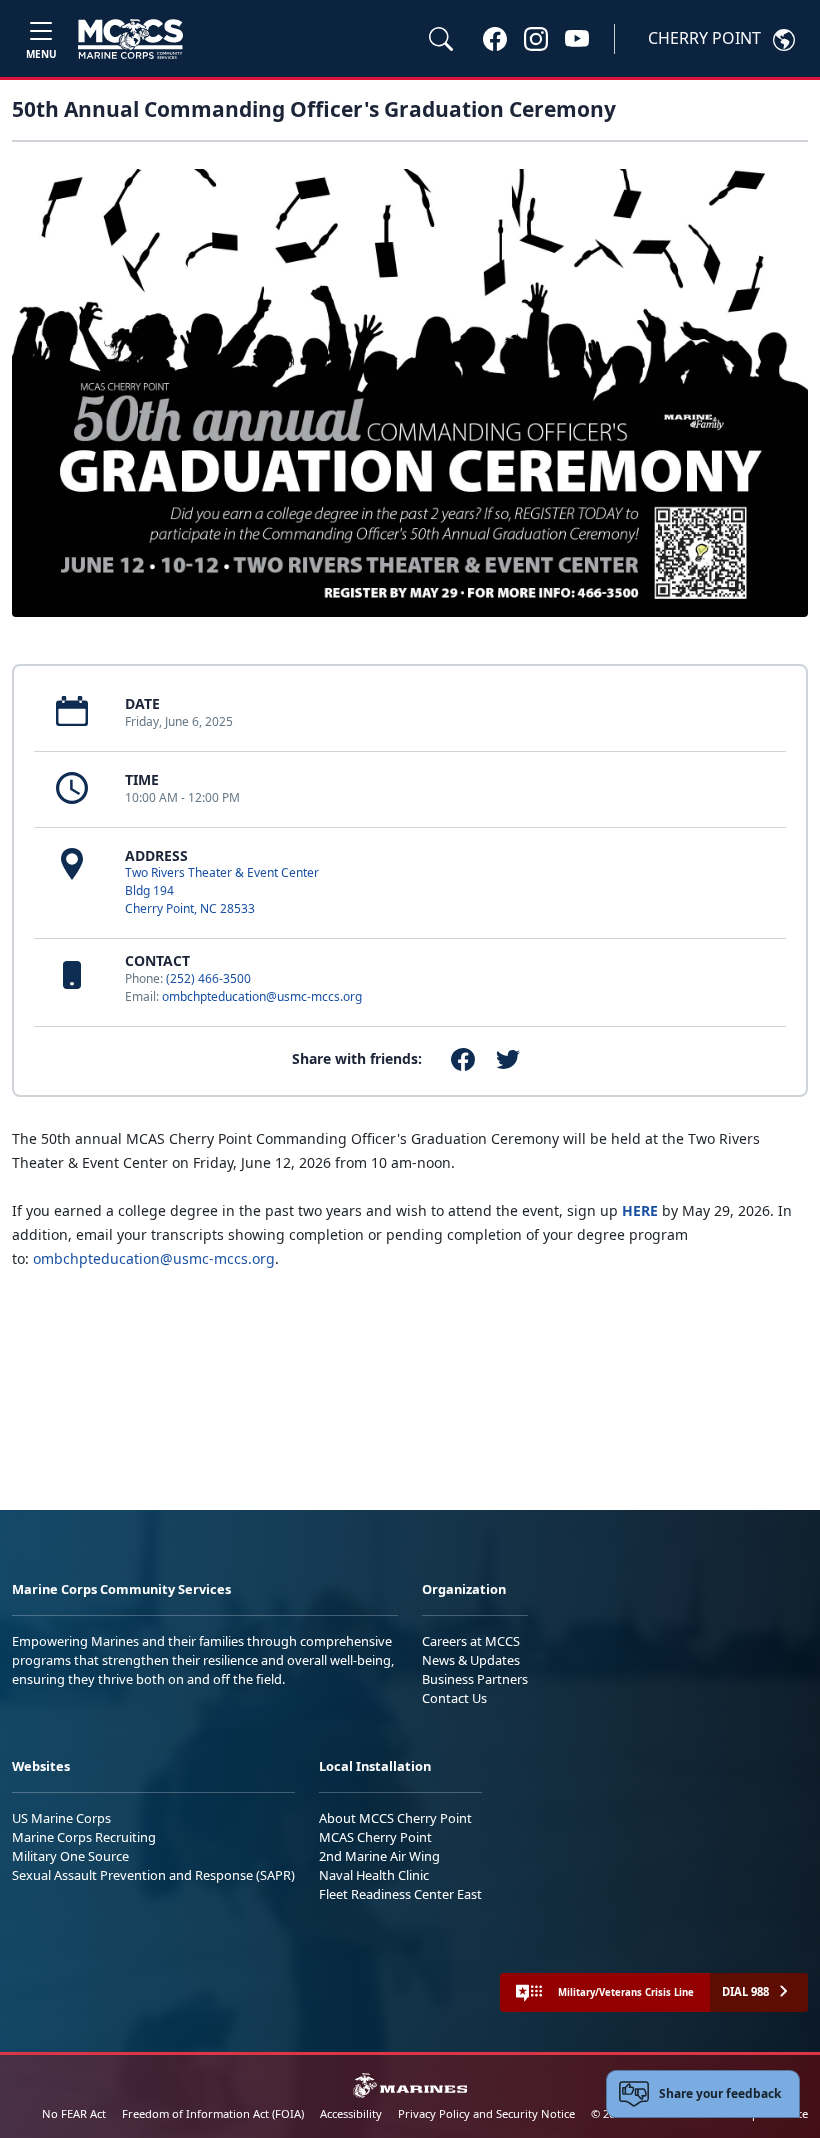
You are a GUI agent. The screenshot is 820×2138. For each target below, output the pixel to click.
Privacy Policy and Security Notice (486, 2113)
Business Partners (475, 1679)
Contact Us (454, 1698)
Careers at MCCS (471, 1641)
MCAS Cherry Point (375, 1837)
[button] (495, 38)
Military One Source (70, 1856)
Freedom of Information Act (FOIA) (213, 2113)
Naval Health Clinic (374, 1875)
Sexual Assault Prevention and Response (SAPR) (153, 1875)
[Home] (130, 39)
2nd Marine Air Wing (379, 1856)
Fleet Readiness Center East (400, 1894)
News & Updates (471, 1660)
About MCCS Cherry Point (395, 1818)
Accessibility (351, 2113)
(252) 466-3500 (208, 978)
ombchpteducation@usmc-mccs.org (262, 996)
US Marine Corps (61, 1818)
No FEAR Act (74, 2113)
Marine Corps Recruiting (84, 1837)
